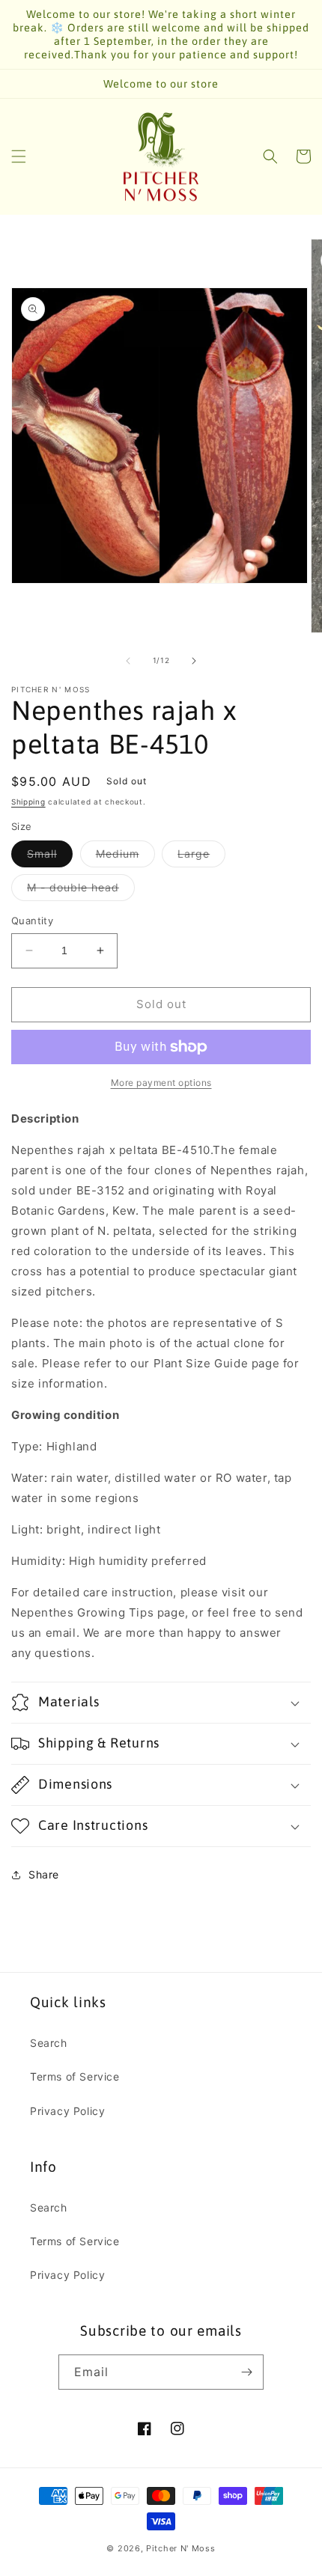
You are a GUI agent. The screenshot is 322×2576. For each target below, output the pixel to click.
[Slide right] (194, 661)
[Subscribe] (246, 2372)
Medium (125, 857)
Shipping (28, 802)
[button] (19, 156)
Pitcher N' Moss (181, 2548)
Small (50, 857)
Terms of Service (75, 2076)
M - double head (81, 891)
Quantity (32, 921)
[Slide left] (128, 661)
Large (201, 857)
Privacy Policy (67, 2111)
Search (49, 2043)
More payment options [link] (161, 1083)
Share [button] (44, 1874)
